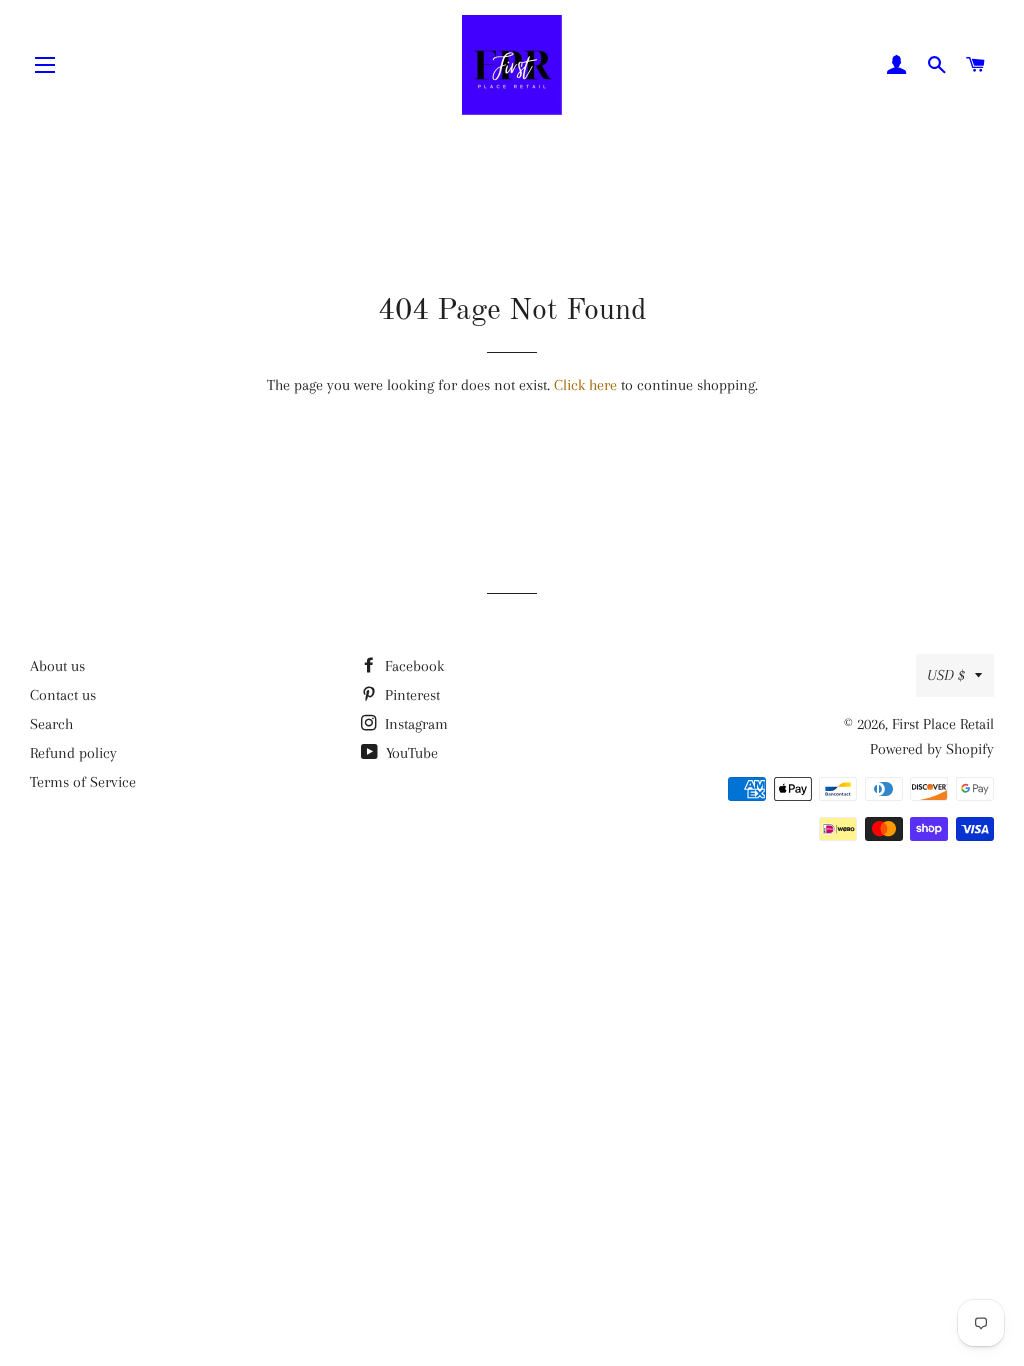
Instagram (414, 724)
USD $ (946, 675)
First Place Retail (943, 724)
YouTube (410, 753)
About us (57, 666)
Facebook (412, 666)
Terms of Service (83, 782)
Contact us (63, 695)
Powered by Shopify (932, 749)
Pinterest (410, 695)
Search (51, 724)
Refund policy (73, 753)
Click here (585, 385)
